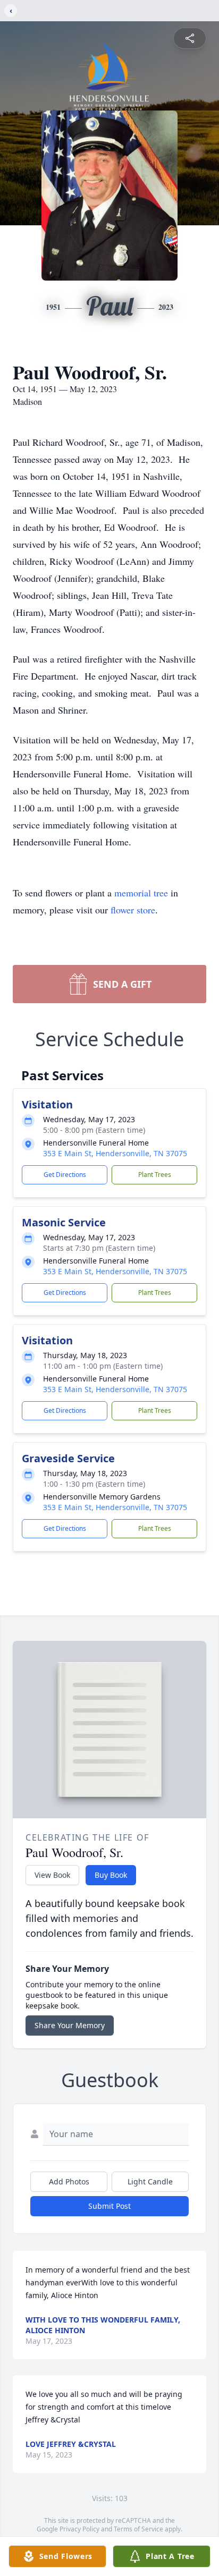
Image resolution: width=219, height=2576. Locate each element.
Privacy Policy (79, 2529)
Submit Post (109, 2206)
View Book (52, 1875)
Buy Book (111, 1875)
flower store (133, 910)
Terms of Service (138, 2529)
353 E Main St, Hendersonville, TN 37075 (115, 1153)
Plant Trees (155, 1175)
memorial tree (141, 893)
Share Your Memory (70, 2025)
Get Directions (65, 1175)
